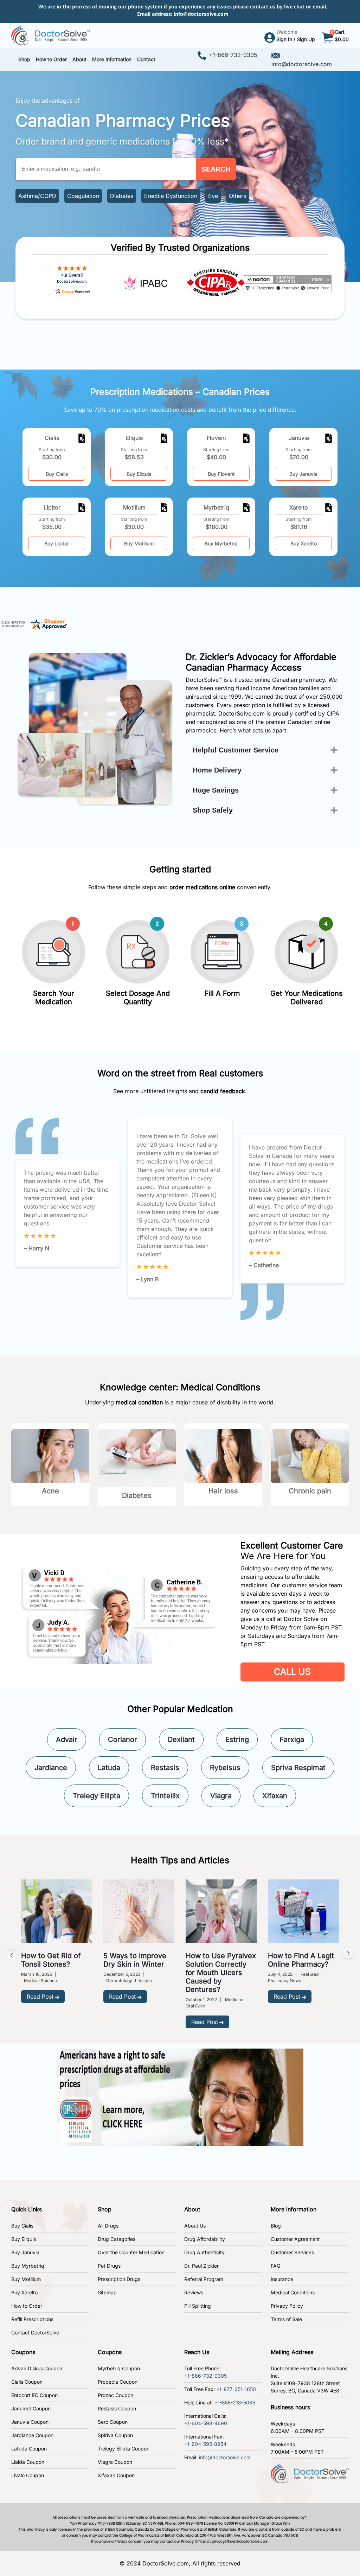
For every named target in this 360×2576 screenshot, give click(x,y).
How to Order (27, 2306)
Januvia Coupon (30, 2422)
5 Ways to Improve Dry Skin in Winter (135, 1960)
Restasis (165, 1768)
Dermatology (119, 1981)
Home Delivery (217, 770)
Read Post (40, 1997)
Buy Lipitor (57, 543)
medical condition (139, 1402)
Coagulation (83, 196)
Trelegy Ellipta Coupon (124, 2449)
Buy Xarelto (304, 543)
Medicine (234, 2000)
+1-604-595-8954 (205, 2444)
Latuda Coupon (29, 2449)
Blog (276, 2226)
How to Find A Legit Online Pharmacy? (301, 1960)
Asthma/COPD (37, 196)
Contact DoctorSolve (35, 2333)
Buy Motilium (139, 543)
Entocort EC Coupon (34, 2395)
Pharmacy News (284, 1981)
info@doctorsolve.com (201, 14)
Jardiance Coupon (32, 2435)
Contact (146, 59)
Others (237, 196)
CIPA (333, 713)
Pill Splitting (198, 2306)
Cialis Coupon (27, 2382)
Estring (237, 1739)
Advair (67, 1739)
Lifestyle (143, 1981)
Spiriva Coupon (115, 2435)
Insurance (282, 2279)
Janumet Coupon (31, 2408)
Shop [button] (24, 59)
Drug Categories (117, 2239)
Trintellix (165, 1796)
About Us (195, 2226)
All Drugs (108, 2226)
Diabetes (122, 196)
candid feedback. (224, 1091)
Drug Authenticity (204, 2252)
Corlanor (123, 1739)
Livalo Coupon (28, 2475)
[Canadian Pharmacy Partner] (50, 35)
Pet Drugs (109, 2266)
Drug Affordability (205, 2239)
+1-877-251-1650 (236, 2389)
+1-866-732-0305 (233, 55)
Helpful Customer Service (236, 750)
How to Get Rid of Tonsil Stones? (51, 1960)
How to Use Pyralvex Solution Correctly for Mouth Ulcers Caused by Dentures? (221, 1973)
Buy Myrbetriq (221, 543)
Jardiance (51, 1768)
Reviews (194, 2292)
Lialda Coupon (28, 2462)
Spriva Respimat (298, 1768)
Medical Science (40, 1981)
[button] (51, 59)
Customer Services (292, 2252)
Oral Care (195, 2006)
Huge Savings (216, 790)
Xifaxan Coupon (116, 2475)
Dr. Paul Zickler (201, 2266)
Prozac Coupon (115, 2395)
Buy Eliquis (139, 474)
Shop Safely (213, 810)
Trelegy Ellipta (97, 1796)
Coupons (23, 2352)
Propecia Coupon (118, 2382)
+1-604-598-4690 (206, 2423)
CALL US (292, 1672)
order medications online (202, 887)
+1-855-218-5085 (235, 2402)
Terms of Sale (286, 2319)
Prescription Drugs (119, 2279)
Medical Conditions (293, 2292)
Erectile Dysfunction (171, 196)
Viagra (221, 1796)
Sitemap (107, 2292)
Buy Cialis (57, 474)
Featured (310, 1974)
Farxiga (292, 1739)
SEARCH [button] (216, 169)
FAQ (276, 2266)
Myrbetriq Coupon (119, 2368)
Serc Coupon (113, 2422)
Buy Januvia (303, 474)
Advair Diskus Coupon (37, 2368)
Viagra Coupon (115, 2462)
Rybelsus (225, 1768)
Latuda (109, 1768)
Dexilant (181, 1739)
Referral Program (204, 2279)
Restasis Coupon (117, 2408)
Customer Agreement (295, 2239)
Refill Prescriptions (32, 2319)
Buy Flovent (221, 474)
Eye (213, 196)
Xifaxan (275, 1796)
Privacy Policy (287, 2306)
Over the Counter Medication (131, 2252)
